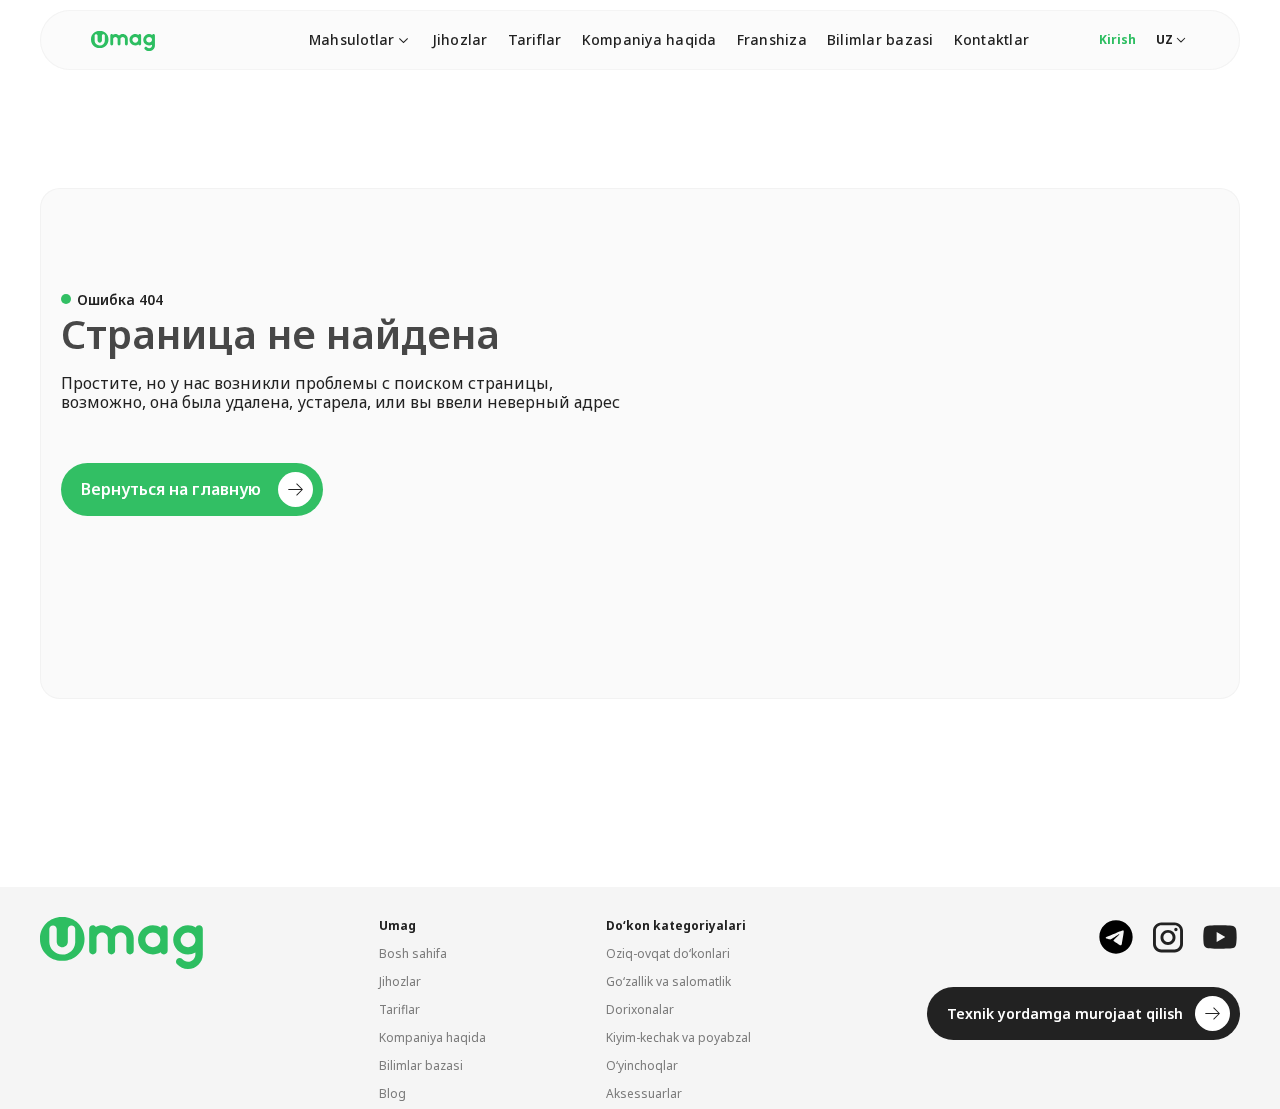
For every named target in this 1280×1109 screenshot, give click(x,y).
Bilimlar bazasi (880, 39)
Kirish (1117, 39)
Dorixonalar (640, 1009)
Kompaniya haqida (649, 39)
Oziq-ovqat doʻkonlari (668, 953)
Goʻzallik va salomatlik (668, 981)
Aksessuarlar (644, 1093)
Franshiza (772, 39)
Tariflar (535, 39)
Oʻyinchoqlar (642, 1065)
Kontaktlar (992, 39)
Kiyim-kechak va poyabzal (678, 1037)
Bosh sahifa (413, 953)
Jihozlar (460, 39)
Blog (392, 1093)
